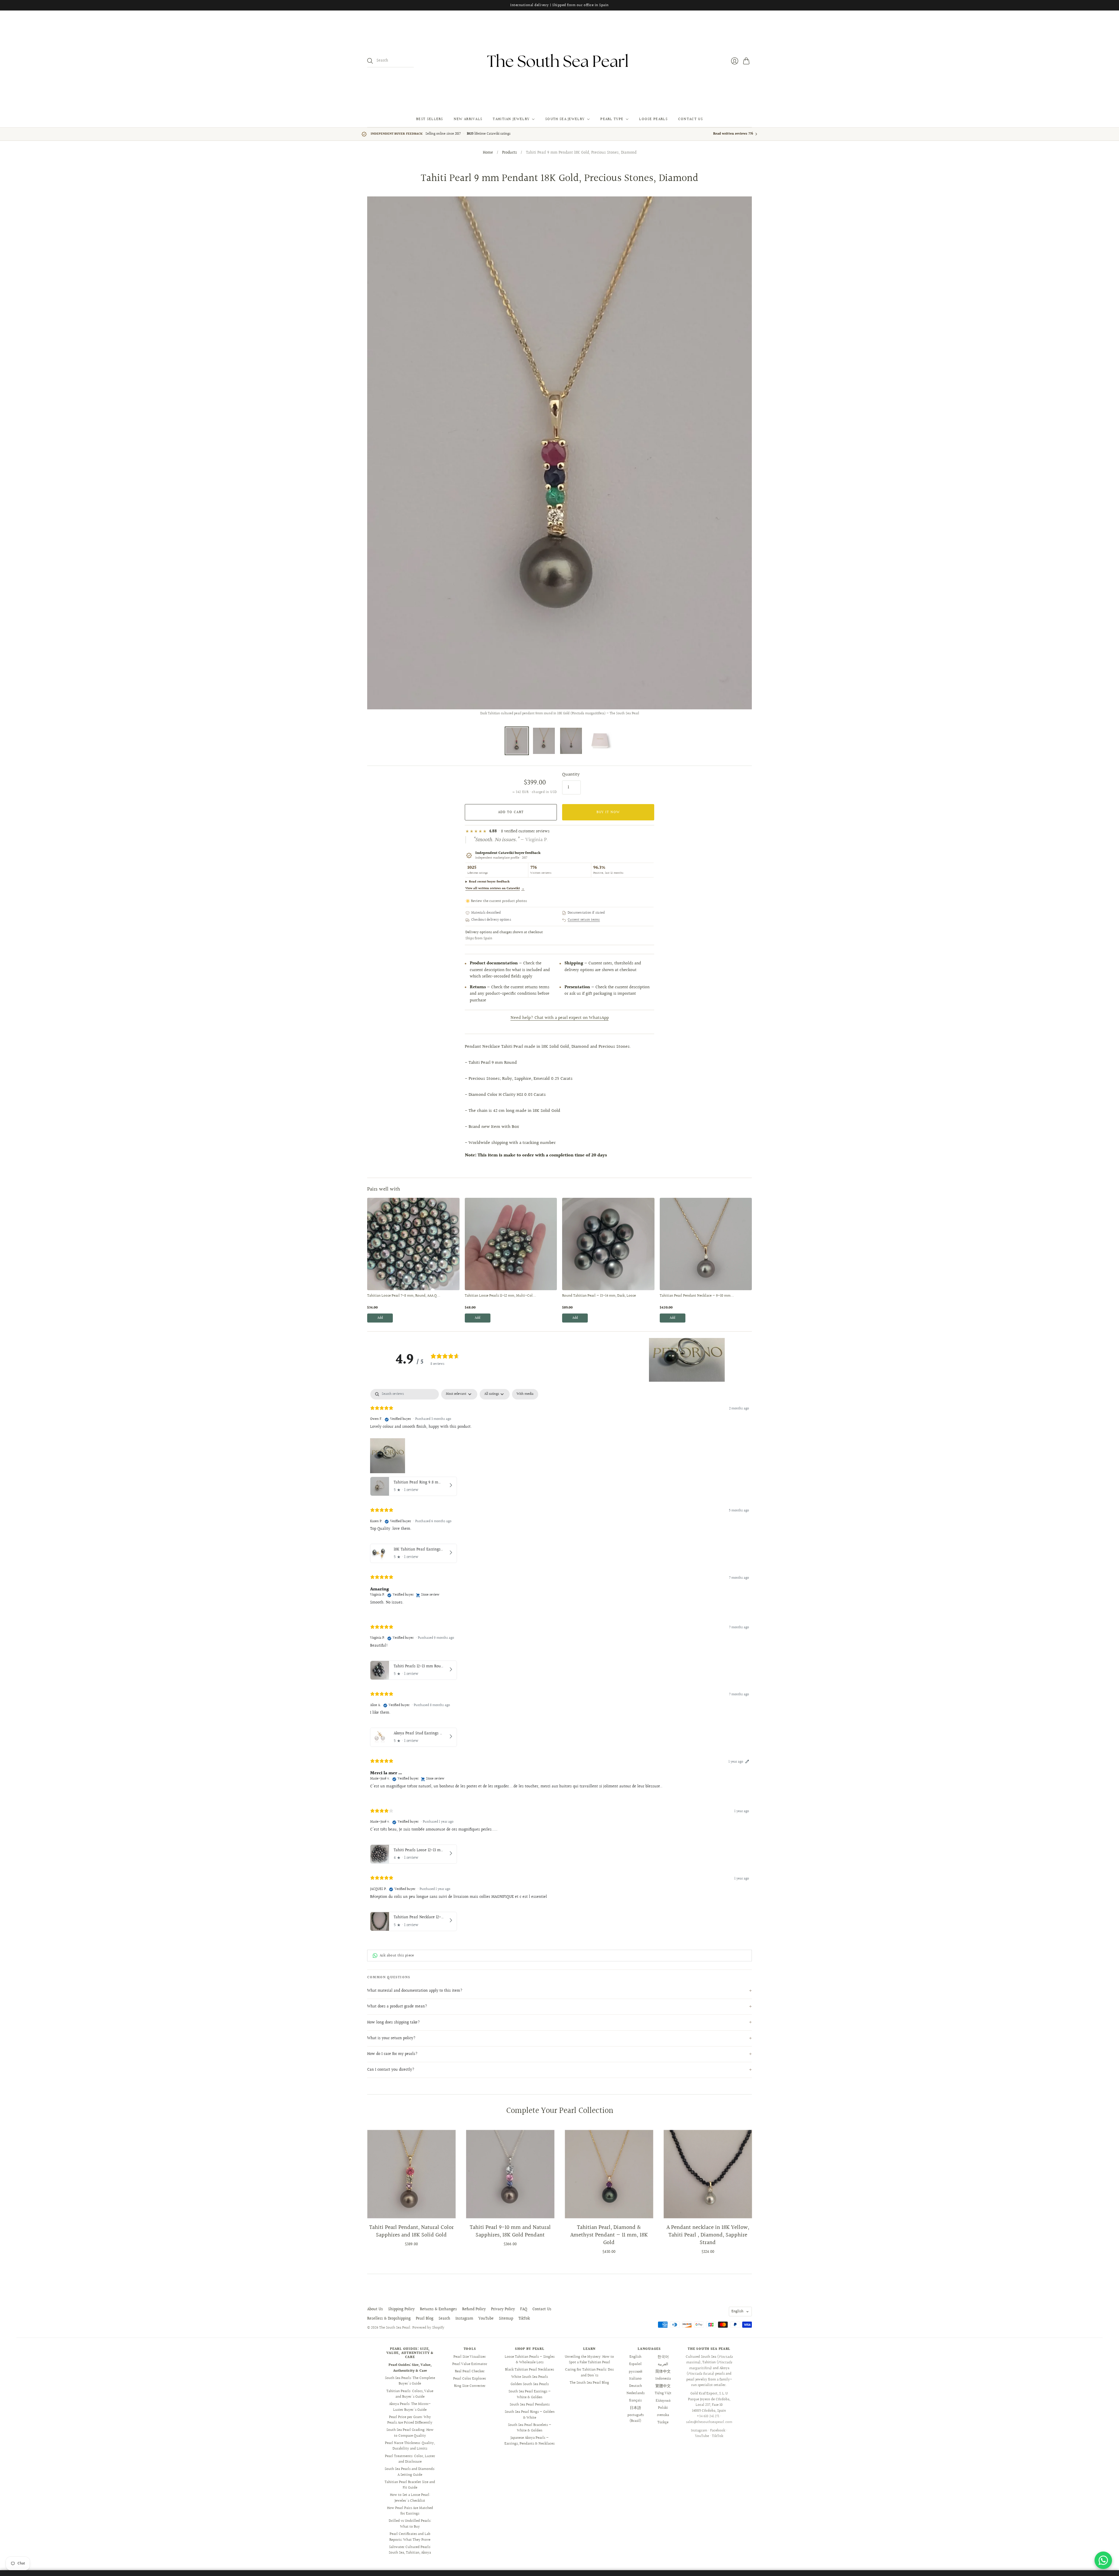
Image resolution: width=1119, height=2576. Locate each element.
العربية (663, 2364)
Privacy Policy (503, 2309)
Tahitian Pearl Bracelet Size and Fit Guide (410, 2485)
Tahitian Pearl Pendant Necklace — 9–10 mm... (697, 1296)
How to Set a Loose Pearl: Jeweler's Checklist (410, 2498)
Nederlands (636, 2393)
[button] (687, 1360)
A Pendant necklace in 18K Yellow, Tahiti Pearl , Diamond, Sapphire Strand (708, 2235)
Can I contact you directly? (391, 2070)
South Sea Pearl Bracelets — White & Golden (530, 2428)
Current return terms (584, 920)
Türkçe (663, 2422)
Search (444, 2319)
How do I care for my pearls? (392, 2054)
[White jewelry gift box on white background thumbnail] (600, 741)
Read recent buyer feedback (489, 882)
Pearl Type (612, 119)
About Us (375, 2309)
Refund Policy (474, 2309)
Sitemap (506, 2319)
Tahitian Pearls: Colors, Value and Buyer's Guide (410, 2394)
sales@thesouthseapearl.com (709, 2422)
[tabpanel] (559, 1661)
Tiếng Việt (663, 2393)
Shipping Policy (401, 2309)
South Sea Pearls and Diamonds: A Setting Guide (410, 2472)
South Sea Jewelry (565, 119)
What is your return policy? (391, 2038)
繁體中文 (663, 2386)
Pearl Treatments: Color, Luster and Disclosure (410, 2459)
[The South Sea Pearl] (559, 61)
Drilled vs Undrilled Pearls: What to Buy (410, 2524)
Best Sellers (430, 119)
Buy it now (608, 812)
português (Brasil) (636, 2418)
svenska (663, 2415)
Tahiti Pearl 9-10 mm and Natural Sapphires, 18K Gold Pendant (510, 2231)
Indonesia (663, 2379)
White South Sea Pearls (530, 2377)
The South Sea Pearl (395, 2328)
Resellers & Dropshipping (389, 2319)
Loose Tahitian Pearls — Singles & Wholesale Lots (530, 2360)
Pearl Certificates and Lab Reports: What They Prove (410, 2537)
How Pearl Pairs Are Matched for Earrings (410, 2511)
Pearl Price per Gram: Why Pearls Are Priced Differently (410, 2420)
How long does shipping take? (394, 2023)
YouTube (486, 2319)
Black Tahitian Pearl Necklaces (529, 2370)
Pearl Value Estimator (470, 2364)
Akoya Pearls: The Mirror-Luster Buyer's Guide (410, 2407)
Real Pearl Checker (470, 2371)
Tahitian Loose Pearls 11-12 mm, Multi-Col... (500, 1296)
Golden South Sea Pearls (530, 2384)
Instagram (464, 2319)
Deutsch (636, 2386)
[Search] (370, 61)
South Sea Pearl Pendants (530, 2405)
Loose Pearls (653, 119)
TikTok (524, 2319)
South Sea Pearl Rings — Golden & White (530, 2415)
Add (380, 1318)
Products (510, 153)
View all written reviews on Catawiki (495, 888)
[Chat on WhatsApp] (1103, 2560)
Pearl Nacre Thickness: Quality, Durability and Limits (410, 2446)
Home (488, 153)
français (635, 2401)
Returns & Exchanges (438, 2309)
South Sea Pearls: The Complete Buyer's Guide (410, 2381)
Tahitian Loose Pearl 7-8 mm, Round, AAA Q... (404, 1296)
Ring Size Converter (470, 2386)
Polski (663, 2408)
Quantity (571, 775)
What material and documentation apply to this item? (415, 1991)
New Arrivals (468, 119)
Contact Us (690, 119)
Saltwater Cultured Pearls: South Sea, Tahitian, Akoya (410, 2550)
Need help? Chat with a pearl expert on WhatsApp (560, 1018)
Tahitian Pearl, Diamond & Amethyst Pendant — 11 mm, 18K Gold (609, 2235)
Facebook (718, 2431)
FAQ (524, 2309)
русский (636, 2371)
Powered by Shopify (428, 2328)
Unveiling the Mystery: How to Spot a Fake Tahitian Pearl (589, 2360)
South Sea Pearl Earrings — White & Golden (530, 2394)
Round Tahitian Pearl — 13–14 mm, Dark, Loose (599, 1296)
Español (635, 2364)
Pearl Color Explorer (470, 2379)
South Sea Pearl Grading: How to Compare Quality (410, 2433)
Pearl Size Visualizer (470, 2357)
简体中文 (663, 2371)
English (737, 2311)
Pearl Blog (425, 2319)
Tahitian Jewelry (511, 119)
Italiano (635, 2379)
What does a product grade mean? (397, 2007)
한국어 (663, 2357)
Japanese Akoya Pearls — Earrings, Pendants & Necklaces (529, 2441)
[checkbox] (525, 1394)
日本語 (635, 2408)
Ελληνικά (663, 2401)
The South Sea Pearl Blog (589, 2383)
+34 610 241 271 (708, 2416)
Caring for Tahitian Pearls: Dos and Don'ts (589, 2373)
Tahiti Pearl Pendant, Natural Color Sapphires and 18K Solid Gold (411, 2231)
